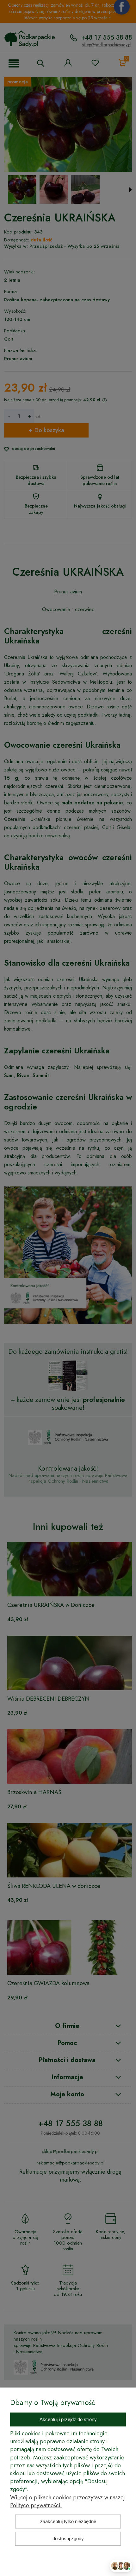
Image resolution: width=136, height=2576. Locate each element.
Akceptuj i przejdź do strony (68, 2419)
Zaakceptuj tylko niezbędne (68, 2521)
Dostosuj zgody (68, 2538)
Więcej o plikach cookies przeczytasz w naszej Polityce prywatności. (68, 2501)
